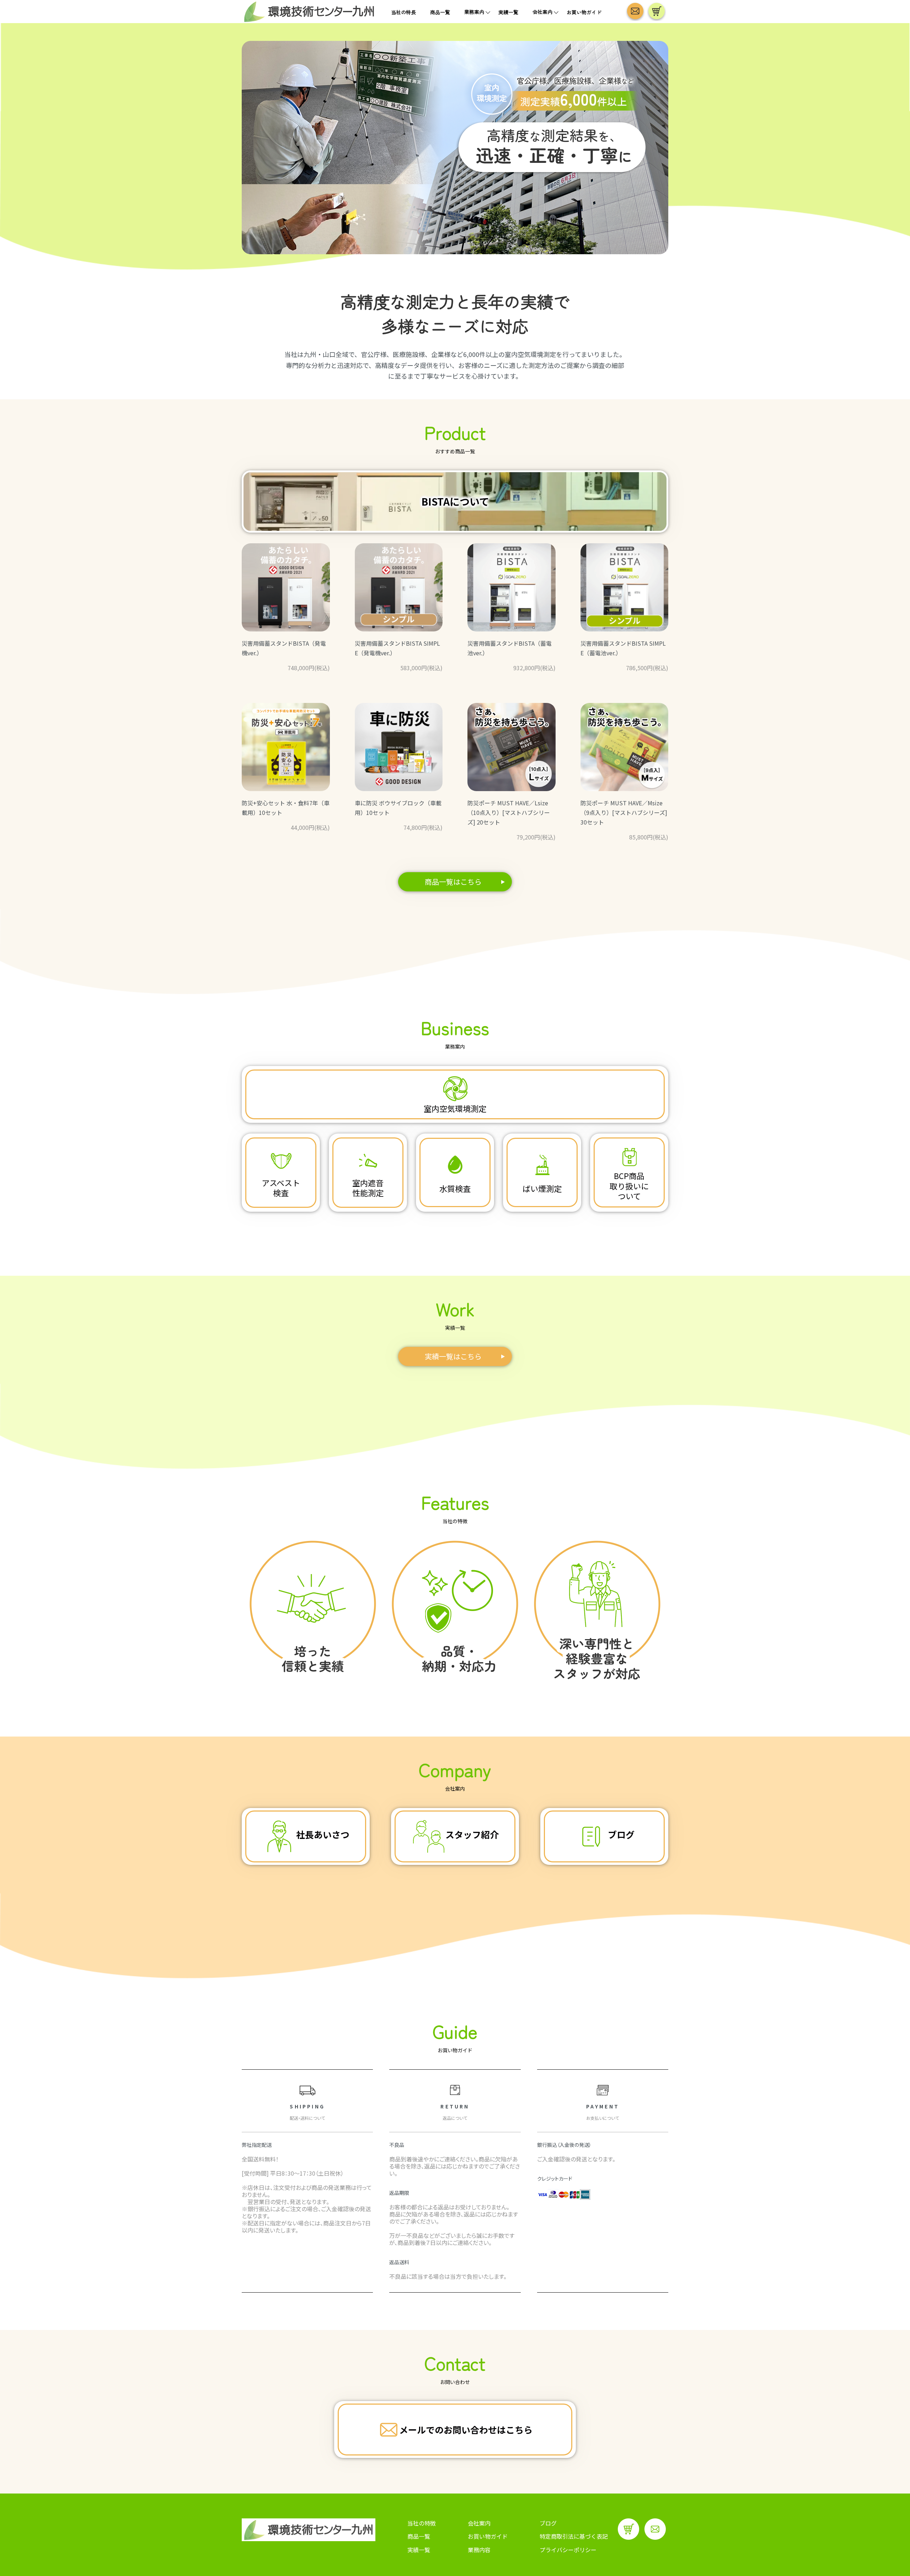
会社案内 (542, 12)
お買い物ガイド (584, 12)
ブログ (548, 2523)
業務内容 (479, 2550)
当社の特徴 (422, 2523)
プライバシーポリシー (568, 2550)
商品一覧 (440, 12)
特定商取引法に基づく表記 (574, 2536)
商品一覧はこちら (453, 882)
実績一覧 (508, 12)
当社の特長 (403, 12)
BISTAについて (455, 501)
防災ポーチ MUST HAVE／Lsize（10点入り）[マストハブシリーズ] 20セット (509, 812)
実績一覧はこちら (453, 1356)
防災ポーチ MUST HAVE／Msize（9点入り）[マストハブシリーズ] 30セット (624, 812)
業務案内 (474, 12)
